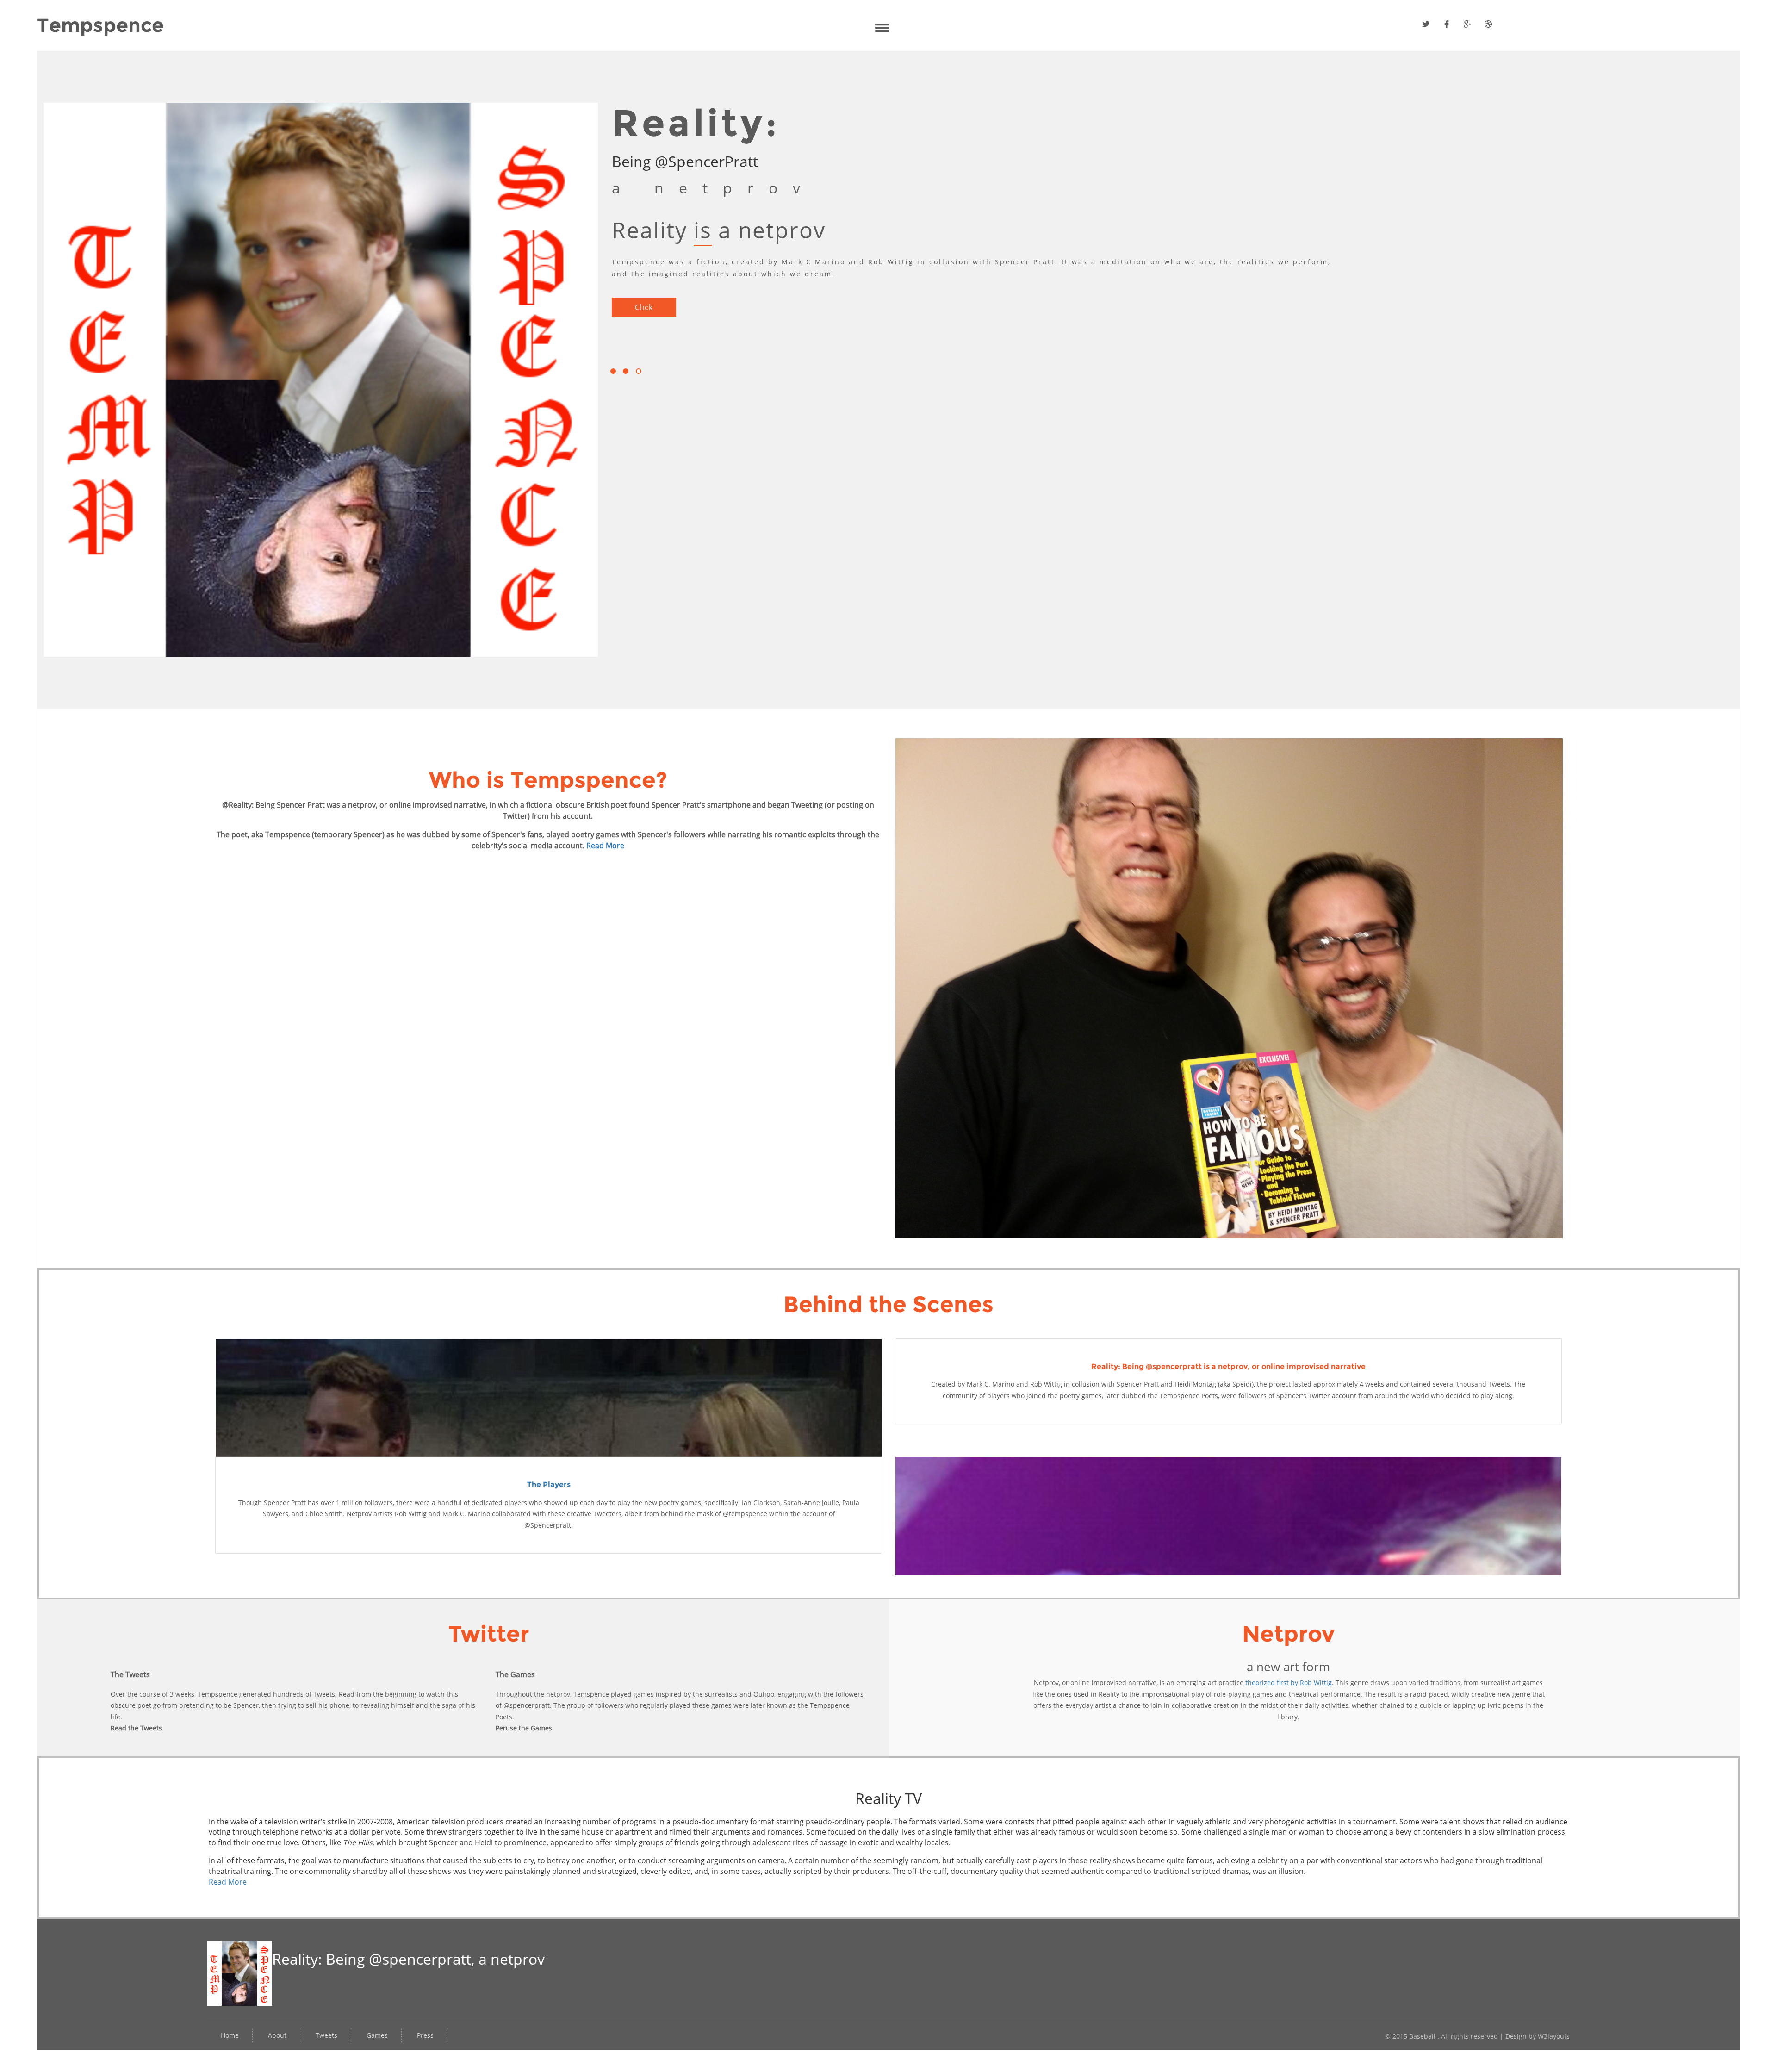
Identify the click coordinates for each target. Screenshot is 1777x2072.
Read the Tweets (136, 1728)
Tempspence (100, 25)
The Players (549, 1484)
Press (425, 2035)
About (277, 2035)
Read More (605, 846)
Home (230, 2035)
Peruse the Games (524, 1728)
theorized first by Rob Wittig (1289, 1683)
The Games (515, 1674)
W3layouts (1554, 2036)
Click (644, 295)
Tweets (326, 2035)
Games (377, 2035)
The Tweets (130, 1674)
